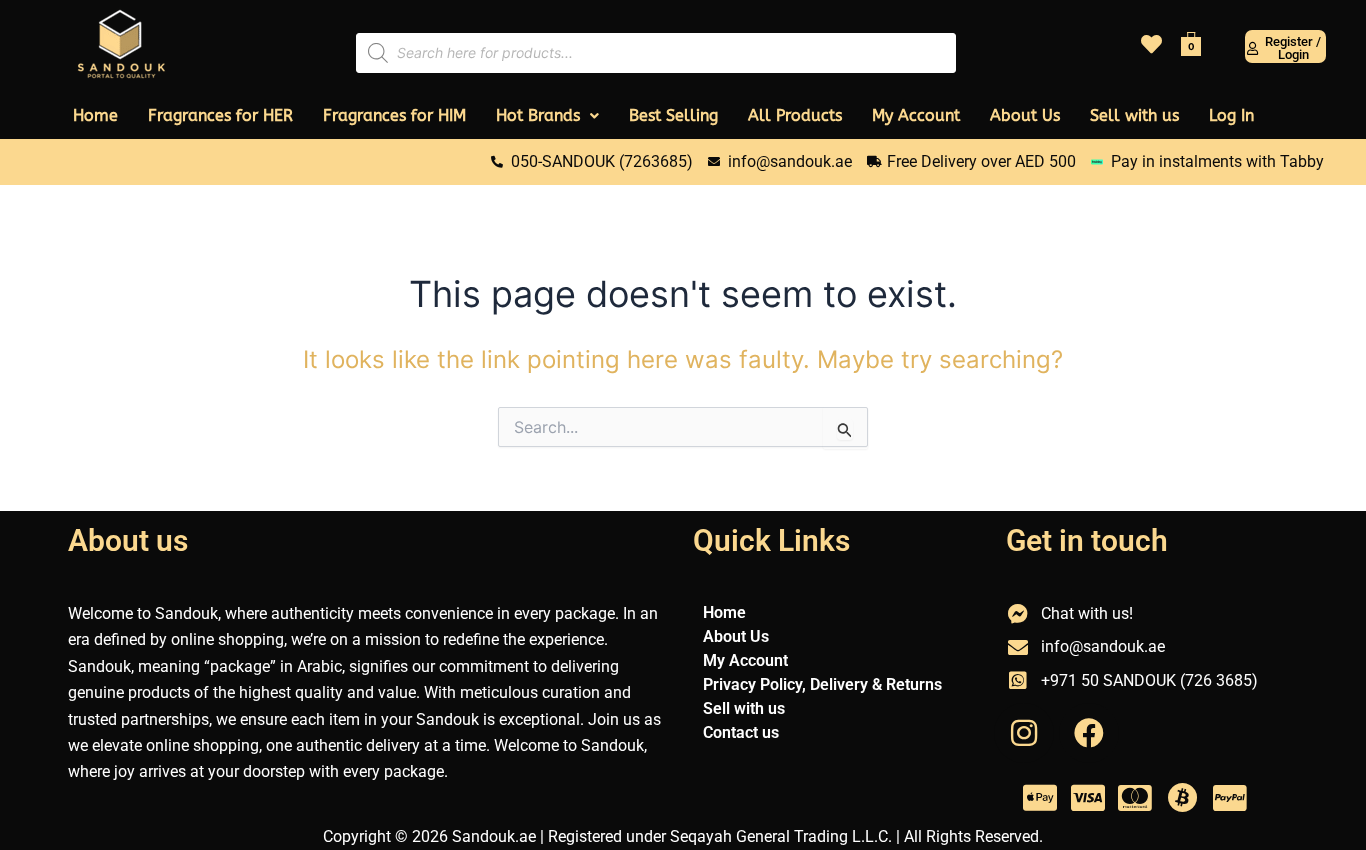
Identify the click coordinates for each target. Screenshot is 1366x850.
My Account (916, 115)
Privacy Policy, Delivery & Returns (822, 684)
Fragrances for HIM (394, 115)
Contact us (741, 732)
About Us (1025, 115)
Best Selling (673, 115)
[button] (547, 116)
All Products (795, 115)
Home (95, 115)
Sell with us (1134, 115)
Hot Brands (538, 115)
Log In (1231, 115)
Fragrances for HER (220, 115)
